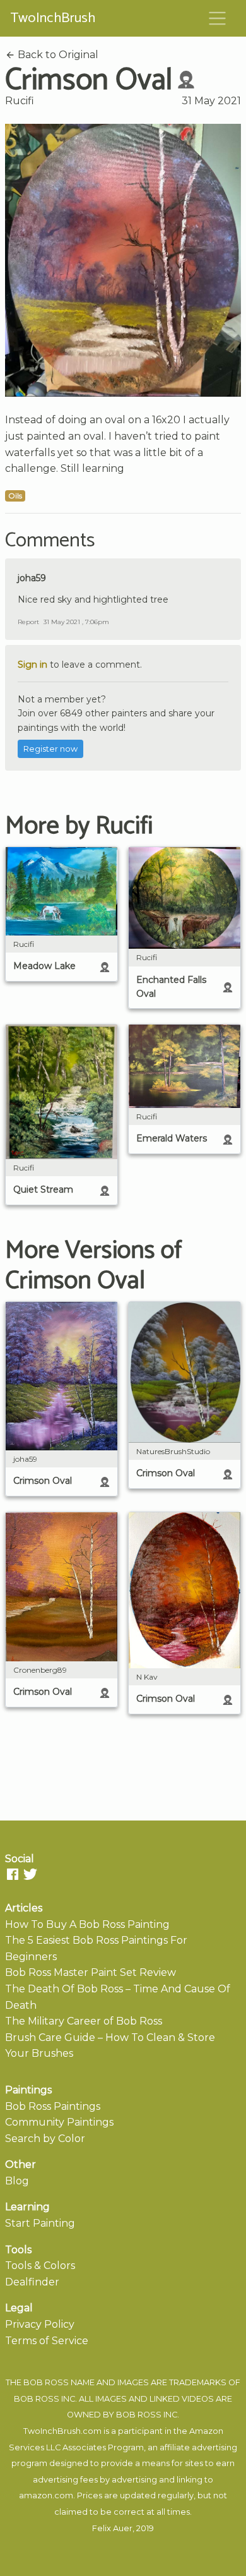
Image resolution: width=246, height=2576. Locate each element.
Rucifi (20, 101)
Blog (17, 2181)
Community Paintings (59, 2122)
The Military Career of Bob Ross (84, 2021)
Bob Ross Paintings (53, 2106)
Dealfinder (32, 2282)
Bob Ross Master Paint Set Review (91, 1972)
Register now (50, 749)
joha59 (32, 578)
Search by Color (45, 2139)
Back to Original (57, 55)
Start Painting (40, 2223)
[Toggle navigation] (218, 18)
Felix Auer (112, 2528)
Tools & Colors (40, 2266)
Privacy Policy (40, 2324)
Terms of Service (47, 2341)
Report (28, 622)
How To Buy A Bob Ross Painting (87, 1924)
